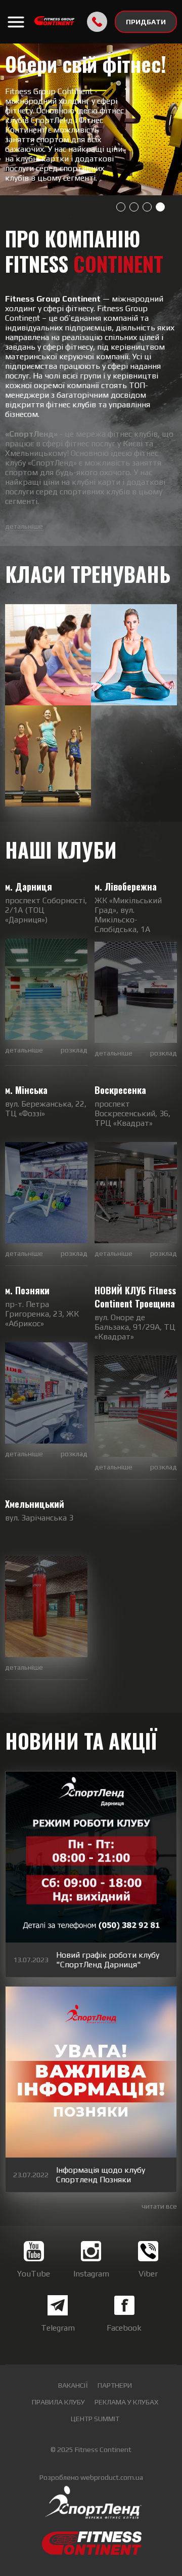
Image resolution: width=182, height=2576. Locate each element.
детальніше (24, 526)
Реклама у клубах (126, 2402)
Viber (148, 2274)
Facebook (124, 2328)
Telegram (58, 2328)
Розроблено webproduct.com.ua (91, 2477)
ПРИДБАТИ (146, 22)
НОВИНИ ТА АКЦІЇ (81, 1742)
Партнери (115, 2385)
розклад (74, 1050)
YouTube (34, 2274)
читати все (159, 2206)
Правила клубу (58, 2402)
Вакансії (73, 2385)
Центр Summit (95, 2419)
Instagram (91, 2274)
